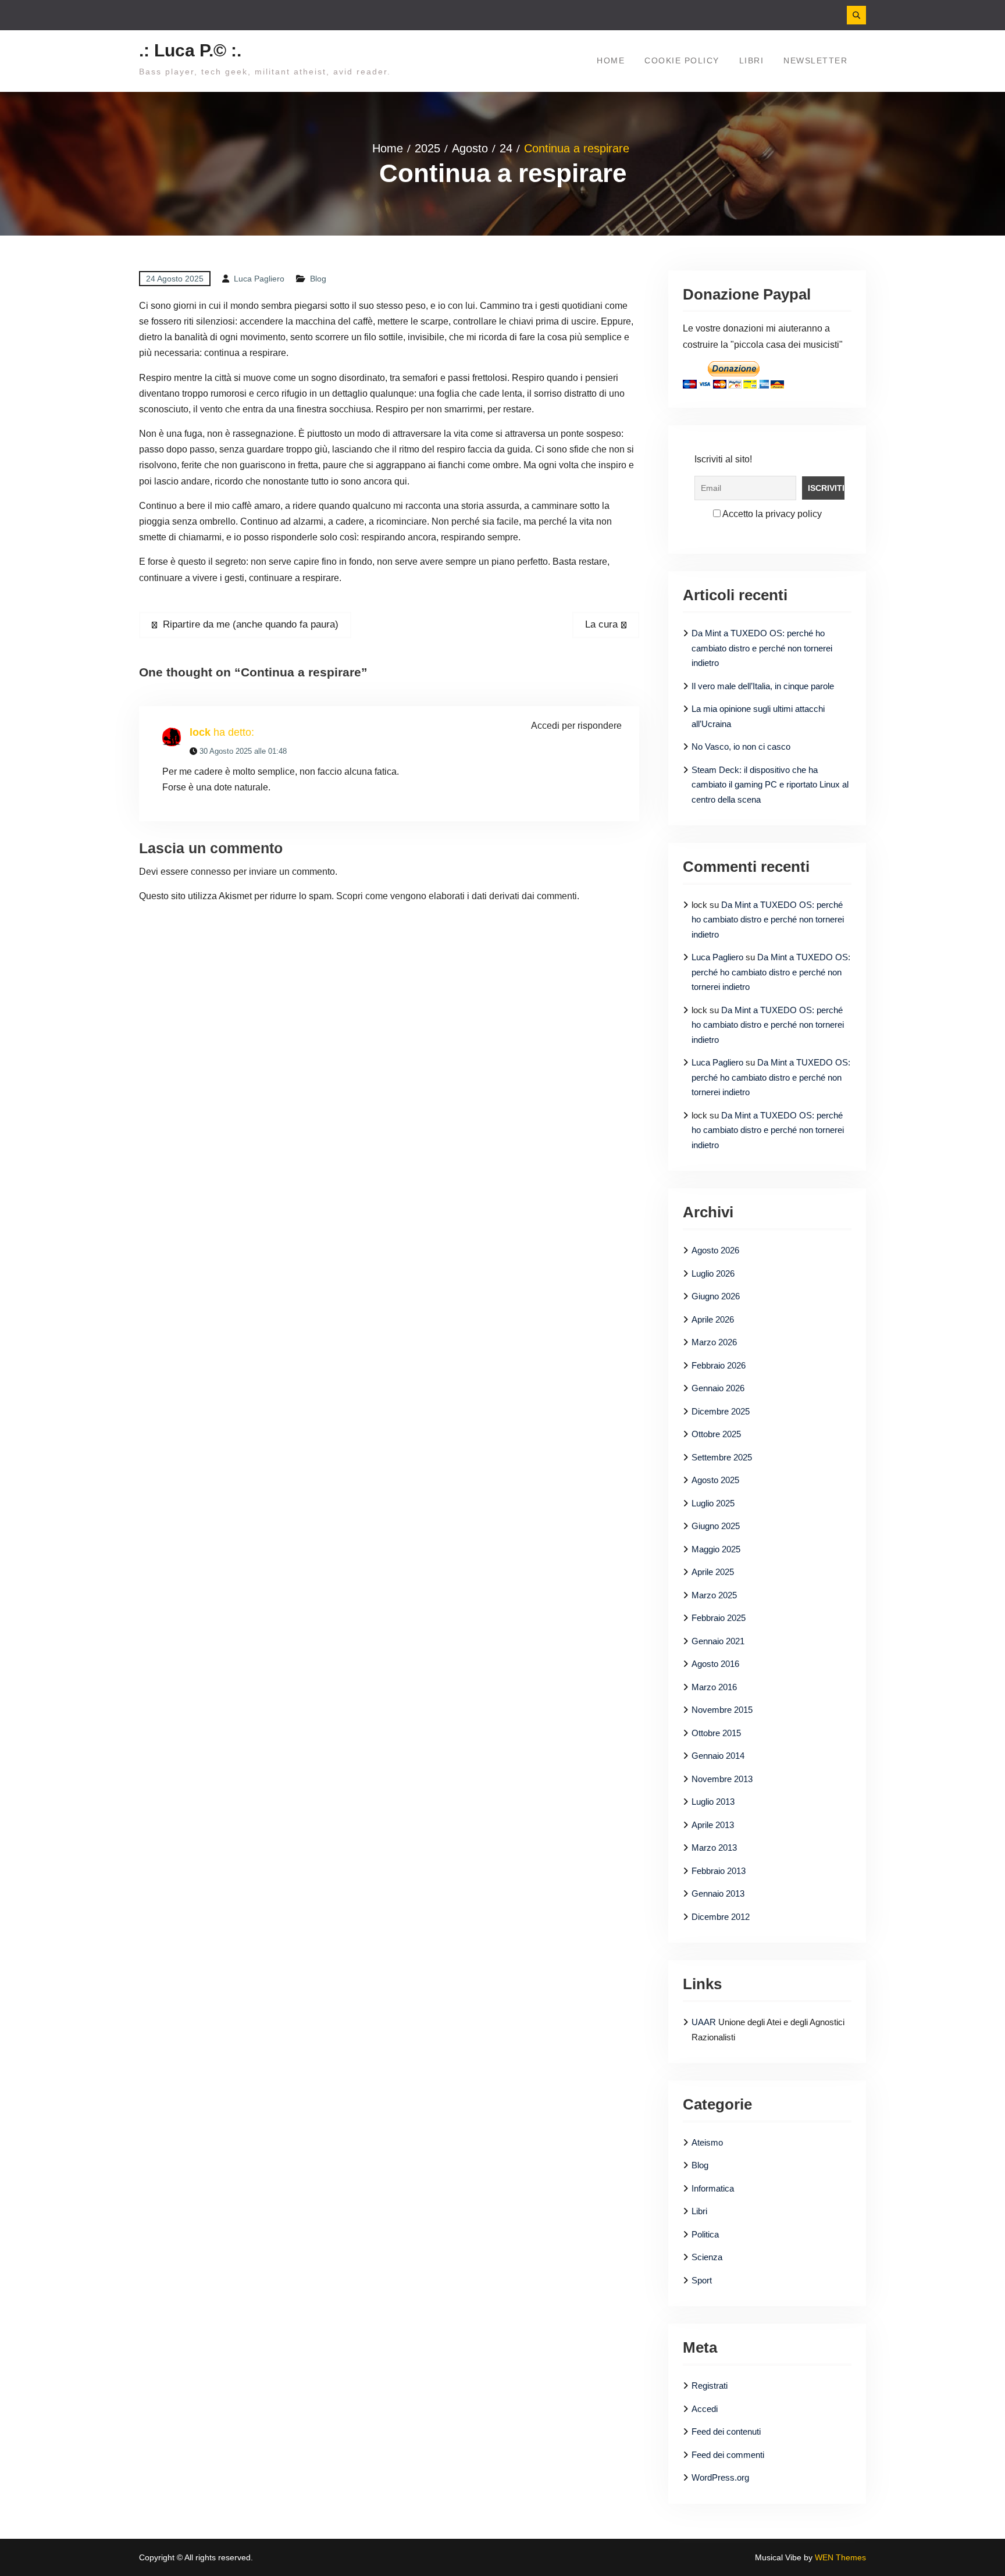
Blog (318, 279)
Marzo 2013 (714, 1848)
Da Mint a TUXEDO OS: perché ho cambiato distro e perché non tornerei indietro (762, 648)
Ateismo (707, 2142)
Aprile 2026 (713, 1319)
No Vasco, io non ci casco (741, 747)
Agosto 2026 (715, 1250)
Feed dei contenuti (726, 2431)
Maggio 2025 (716, 1549)
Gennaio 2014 (718, 1756)
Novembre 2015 (722, 1710)
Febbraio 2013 (719, 1871)
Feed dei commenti (728, 2455)
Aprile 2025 (713, 1572)
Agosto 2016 (715, 1664)
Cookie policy (682, 60)
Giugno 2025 (716, 1526)
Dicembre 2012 (721, 1917)
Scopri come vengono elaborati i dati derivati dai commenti (457, 896)
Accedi (705, 2409)
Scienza (707, 2257)
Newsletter (815, 60)
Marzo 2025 (714, 1595)
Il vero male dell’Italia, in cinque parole (763, 686)
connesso (211, 872)
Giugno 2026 (716, 1296)
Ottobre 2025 (716, 1434)
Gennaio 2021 (718, 1641)
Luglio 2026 (713, 1273)
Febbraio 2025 (719, 1618)
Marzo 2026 (714, 1342)
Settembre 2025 (722, 1457)
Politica (705, 2234)
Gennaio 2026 (718, 1388)
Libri (699, 2211)
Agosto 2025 (715, 1480)
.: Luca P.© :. (190, 50)
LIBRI (752, 60)
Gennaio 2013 (718, 1893)
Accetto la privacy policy (771, 514)
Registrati (710, 2386)
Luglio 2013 (713, 1802)
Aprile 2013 (713, 1825)
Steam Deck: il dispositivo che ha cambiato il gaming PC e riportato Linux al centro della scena (770, 785)
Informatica (713, 2188)
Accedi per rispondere (576, 726)
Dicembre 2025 (721, 1411)
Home (611, 60)
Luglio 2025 (713, 1503)
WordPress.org (720, 2477)
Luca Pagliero (259, 279)
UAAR (704, 2022)
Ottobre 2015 (716, 1733)
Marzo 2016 (714, 1687)
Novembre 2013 (722, 1779)
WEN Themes (840, 2557)
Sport (702, 2280)
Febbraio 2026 (719, 1365)
